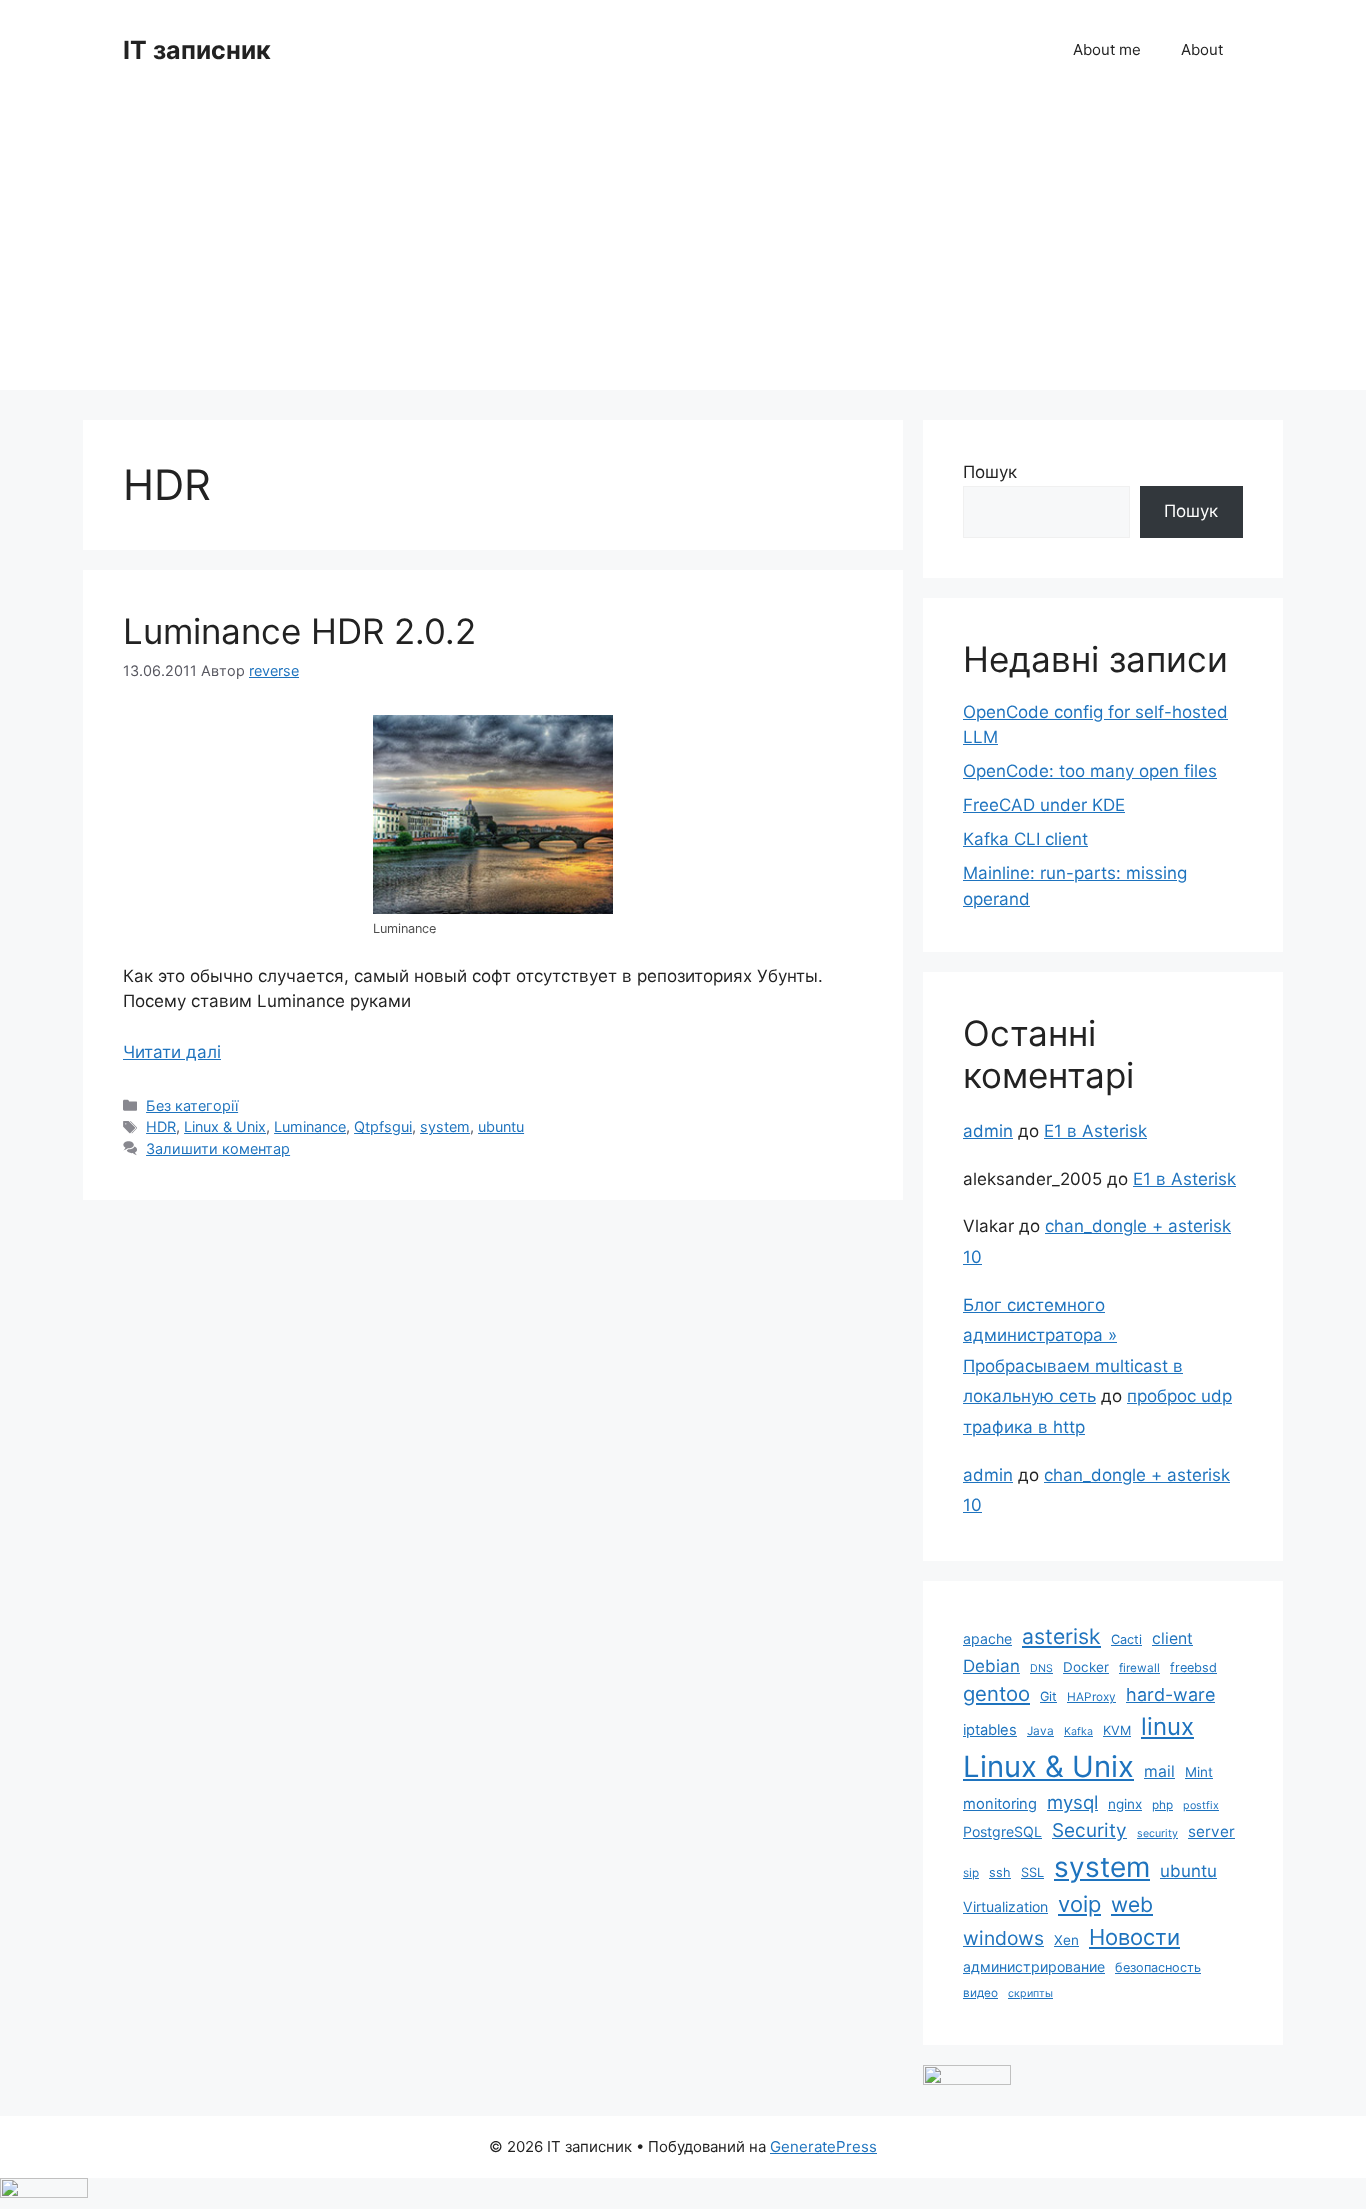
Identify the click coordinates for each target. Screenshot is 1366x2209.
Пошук (990, 472)
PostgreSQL (1002, 1831)
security (1157, 1833)
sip (971, 1873)
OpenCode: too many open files (1090, 771)
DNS (1041, 1668)
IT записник (197, 50)
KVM (1117, 1730)
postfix (1201, 1805)
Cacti (1126, 1639)
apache (987, 1638)
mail (1159, 1771)
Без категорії (192, 1105)
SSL (1032, 1872)
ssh (1000, 1872)
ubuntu (501, 1126)
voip (1079, 1904)
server (1211, 1831)
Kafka (1078, 1731)
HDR (161, 1126)
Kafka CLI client (1025, 839)
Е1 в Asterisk (1095, 1131)
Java (1040, 1731)
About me (1107, 49)
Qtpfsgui (383, 1126)
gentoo (996, 1693)
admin (988, 1131)
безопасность (1158, 1967)
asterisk (1061, 1636)
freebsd (1193, 1667)
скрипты (1030, 1993)
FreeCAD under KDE (1044, 805)
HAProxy (1091, 1697)
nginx (1125, 1804)
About (1202, 49)
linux (1167, 1726)
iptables (990, 1730)
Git (1048, 1696)
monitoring (1000, 1804)
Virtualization (1005, 1906)
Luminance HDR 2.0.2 (299, 631)
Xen (1066, 1940)
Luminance (310, 1126)
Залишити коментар (218, 1148)
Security (1089, 1830)
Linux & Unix (225, 1126)
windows (1003, 1938)
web (1132, 1904)
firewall (1139, 1668)
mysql (1072, 1802)
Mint (1199, 1772)
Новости (1134, 1937)
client (1172, 1638)
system (445, 1126)
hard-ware (1170, 1694)
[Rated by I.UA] (967, 2079)
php (1162, 1805)
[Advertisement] (683, 250)
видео (980, 1993)
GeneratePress (823, 2146)
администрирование (1034, 1966)
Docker (1086, 1667)
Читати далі (172, 1052)
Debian (991, 1665)
